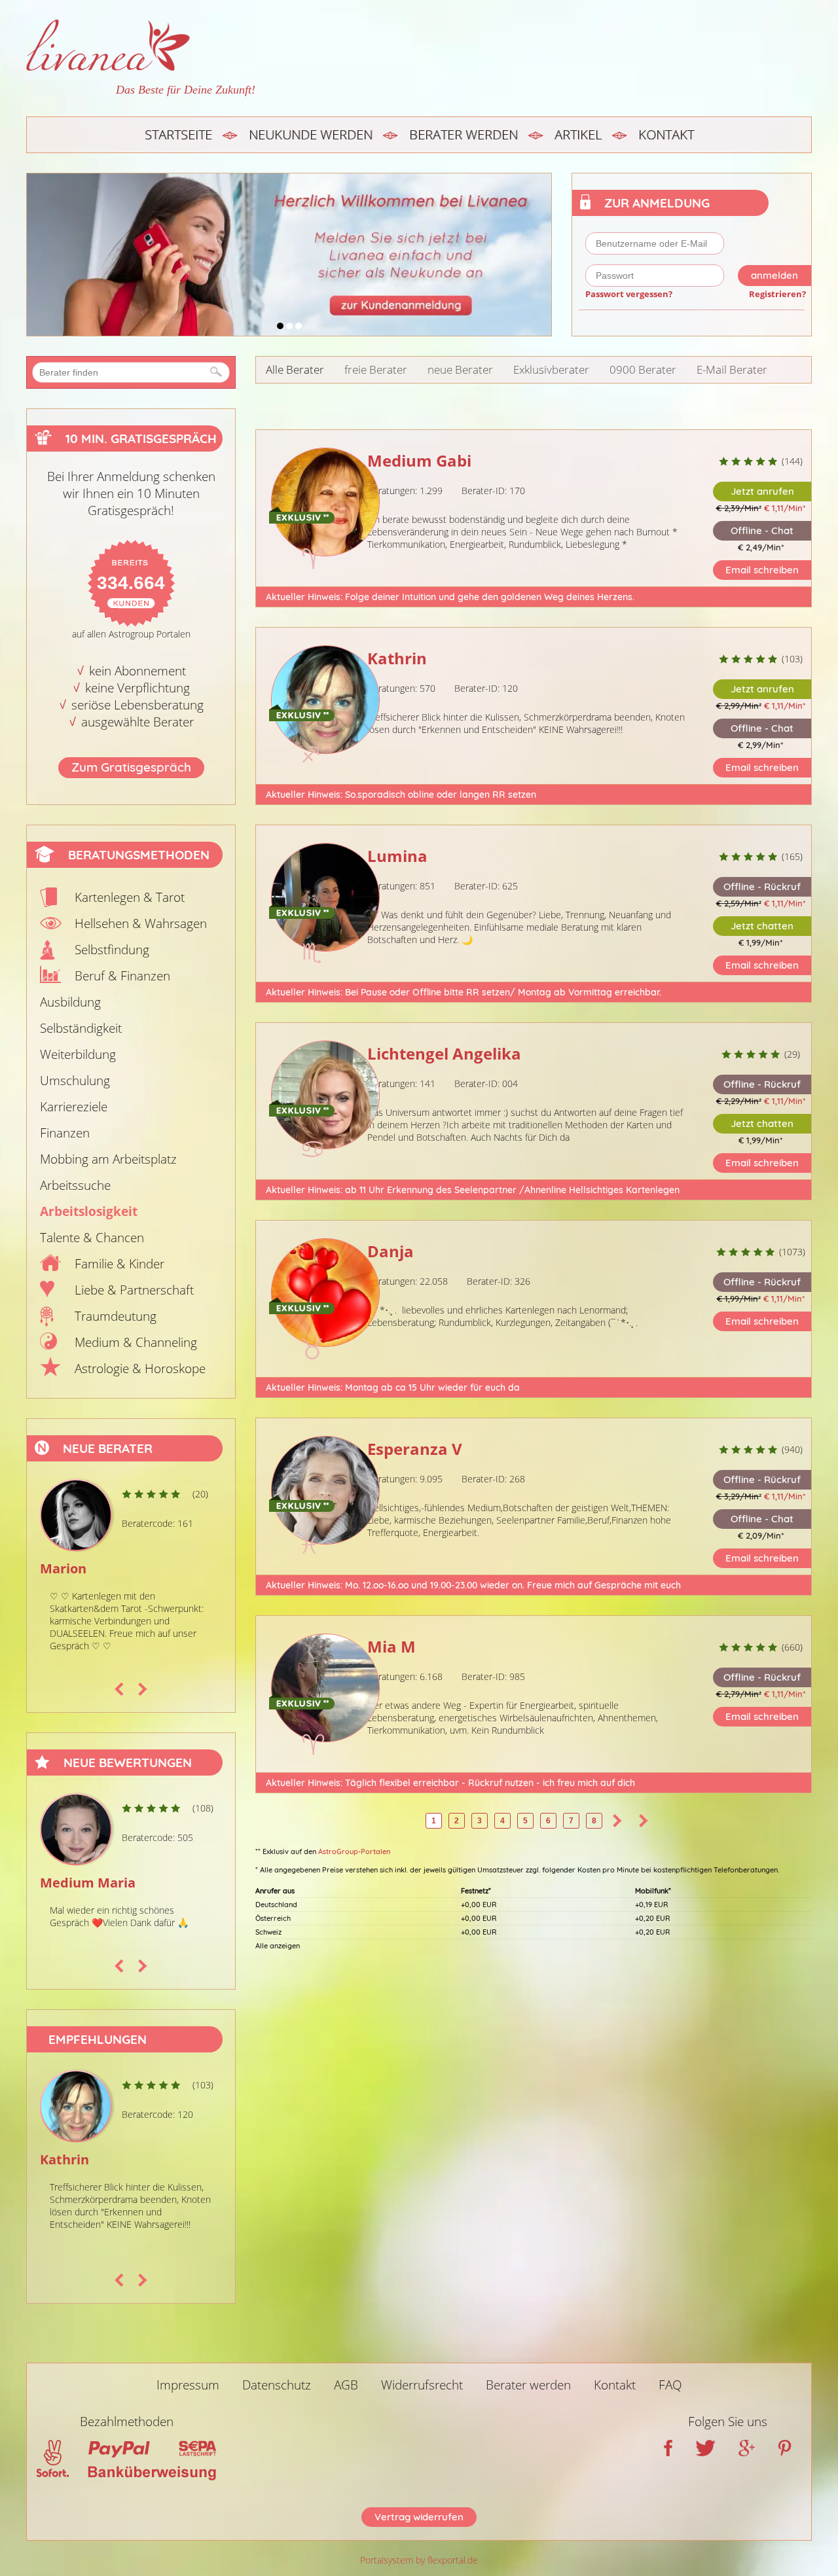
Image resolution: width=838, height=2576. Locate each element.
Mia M (392, 1646)
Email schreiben (762, 570)
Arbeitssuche (75, 1185)
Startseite (178, 134)
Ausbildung (70, 1002)
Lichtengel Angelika (444, 1053)
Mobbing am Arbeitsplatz (108, 1159)
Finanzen (65, 1133)
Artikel (578, 134)
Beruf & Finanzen (122, 976)
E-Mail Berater (732, 369)
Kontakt (666, 134)
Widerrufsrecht (422, 2385)
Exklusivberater (551, 369)
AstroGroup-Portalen (354, 1851)
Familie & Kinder (119, 1264)
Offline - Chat (762, 530)
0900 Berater (643, 369)
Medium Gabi (419, 460)
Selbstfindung (112, 950)
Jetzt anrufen (762, 491)
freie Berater (376, 369)
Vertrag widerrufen (419, 2517)
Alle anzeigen (278, 1946)
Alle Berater (295, 369)
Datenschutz (277, 2385)
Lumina (397, 856)
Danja (391, 1251)
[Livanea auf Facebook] (668, 2452)
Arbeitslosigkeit (89, 1211)
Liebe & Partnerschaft (134, 1290)
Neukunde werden (311, 134)
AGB (346, 2385)
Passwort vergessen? (629, 294)
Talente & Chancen (92, 1238)
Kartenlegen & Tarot (130, 897)
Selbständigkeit (81, 1028)
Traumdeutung (116, 1316)
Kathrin (64, 2159)
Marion (52, 1568)
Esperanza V (415, 1449)
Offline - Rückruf (762, 886)
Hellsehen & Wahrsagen (141, 923)
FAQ (670, 2385)
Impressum (188, 2385)
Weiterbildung (78, 1054)
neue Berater (460, 369)
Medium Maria (79, 1883)
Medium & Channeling (136, 1342)
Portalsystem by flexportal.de (419, 2560)
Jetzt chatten (762, 926)
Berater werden (464, 134)
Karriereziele (74, 1107)
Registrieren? (777, 294)
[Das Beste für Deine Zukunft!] (141, 45)
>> (644, 1821)
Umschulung (75, 1081)
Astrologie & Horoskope (140, 1368)
